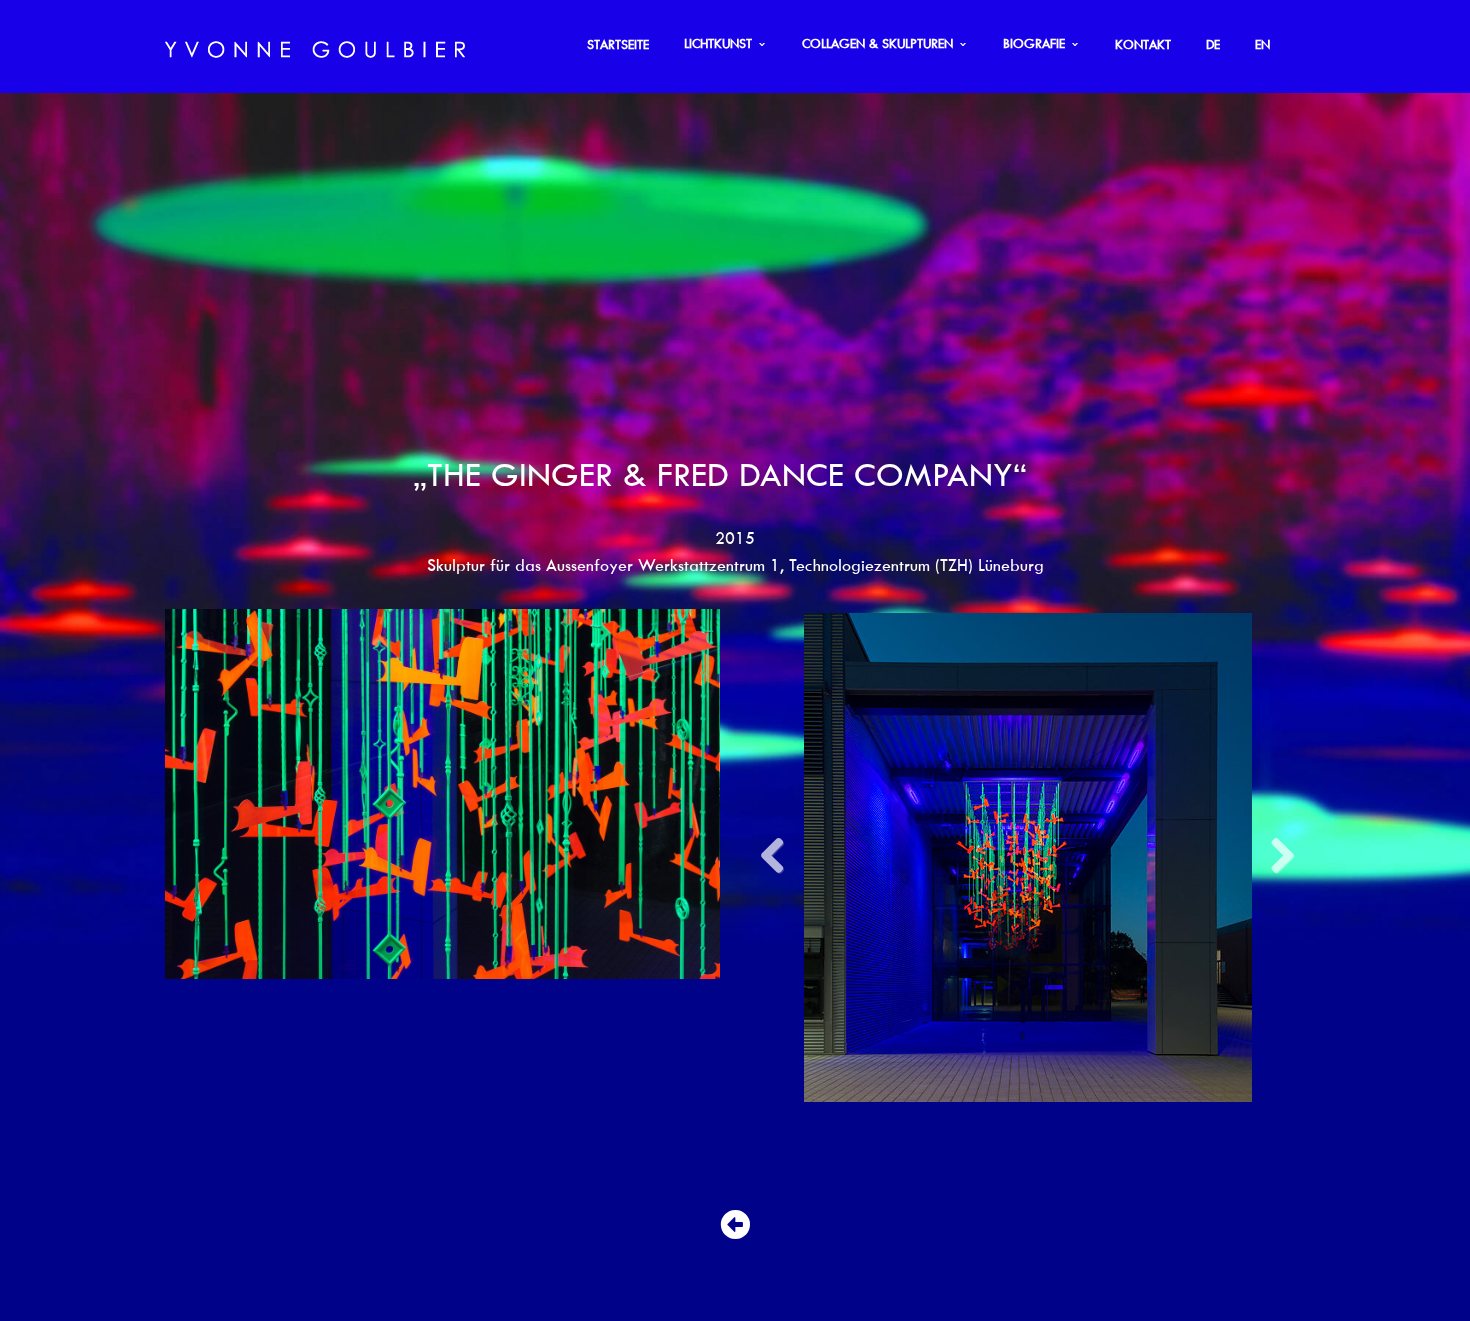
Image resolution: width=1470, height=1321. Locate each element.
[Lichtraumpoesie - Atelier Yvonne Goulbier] (315, 46)
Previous (780, 772)
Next (1275, 772)
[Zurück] (735, 1163)
